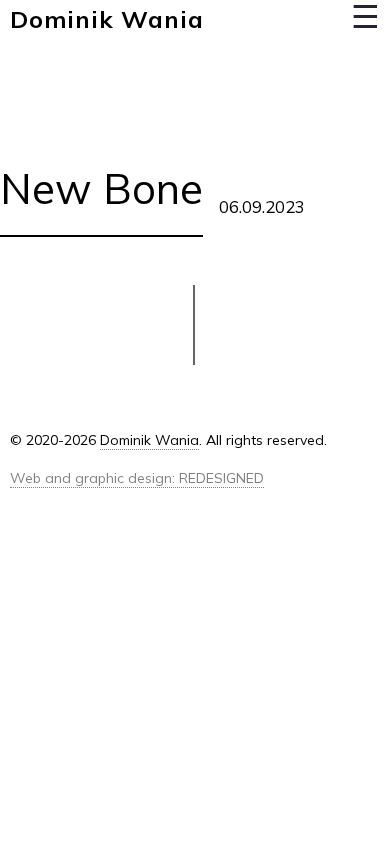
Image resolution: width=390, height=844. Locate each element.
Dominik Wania (106, 19)
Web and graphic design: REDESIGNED (137, 478)
